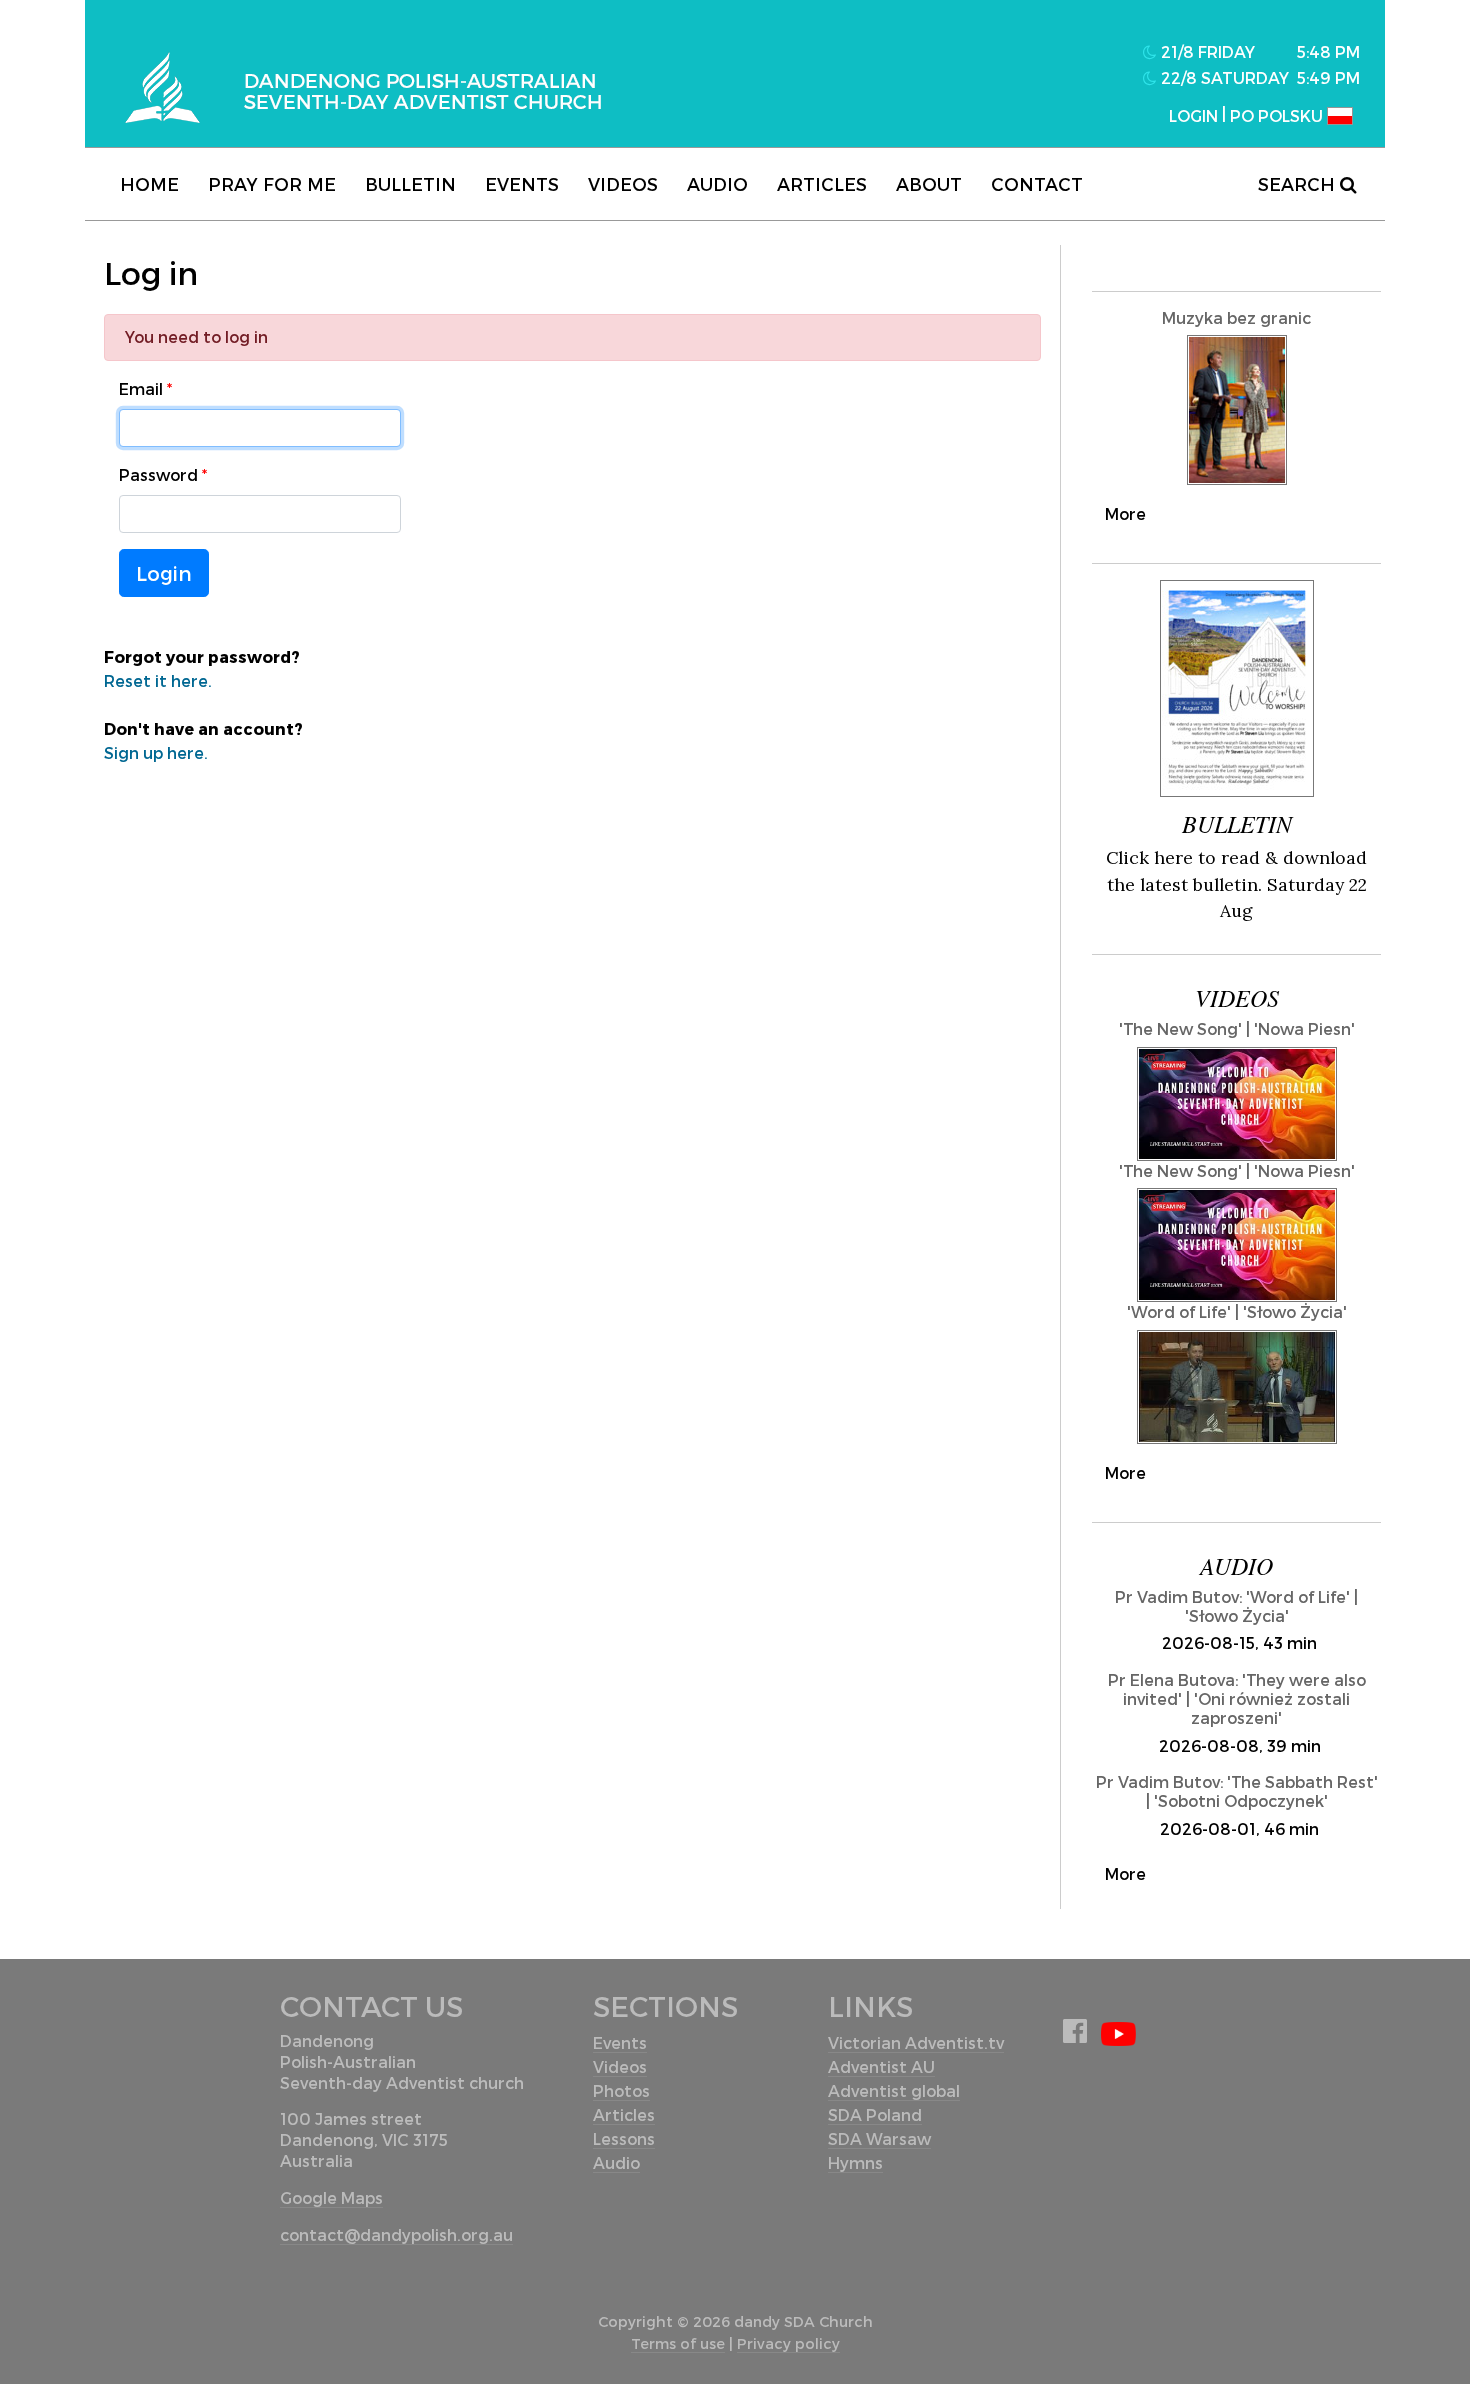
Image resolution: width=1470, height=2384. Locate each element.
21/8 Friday (1206, 51)
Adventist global (894, 2090)
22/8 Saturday (1223, 77)
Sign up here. (156, 752)
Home (149, 183)
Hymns (855, 2162)
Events (522, 183)
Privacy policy (788, 2343)
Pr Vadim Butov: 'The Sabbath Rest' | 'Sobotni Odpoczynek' (1237, 1791)
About (929, 183)
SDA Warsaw (879, 2138)
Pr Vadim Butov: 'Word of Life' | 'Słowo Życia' (1236, 1606)
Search (1299, 183)
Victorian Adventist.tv (916, 2042)
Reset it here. (158, 680)
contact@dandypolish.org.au (396, 2234)
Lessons (624, 2138)
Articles (822, 183)
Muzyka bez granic (1236, 317)
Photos (621, 2090)
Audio (717, 183)
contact (1037, 183)
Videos (623, 183)
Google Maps (331, 2197)
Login (164, 573)
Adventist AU (881, 2066)
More (1125, 513)
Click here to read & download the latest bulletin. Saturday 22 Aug (1236, 884)
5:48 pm (1328, 51)
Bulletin (410, 183)
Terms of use (678, 2343)
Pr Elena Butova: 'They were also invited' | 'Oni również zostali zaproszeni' (1237, 1698)
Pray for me (272, 183)
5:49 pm (1328, 77)
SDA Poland (875, 2114)
